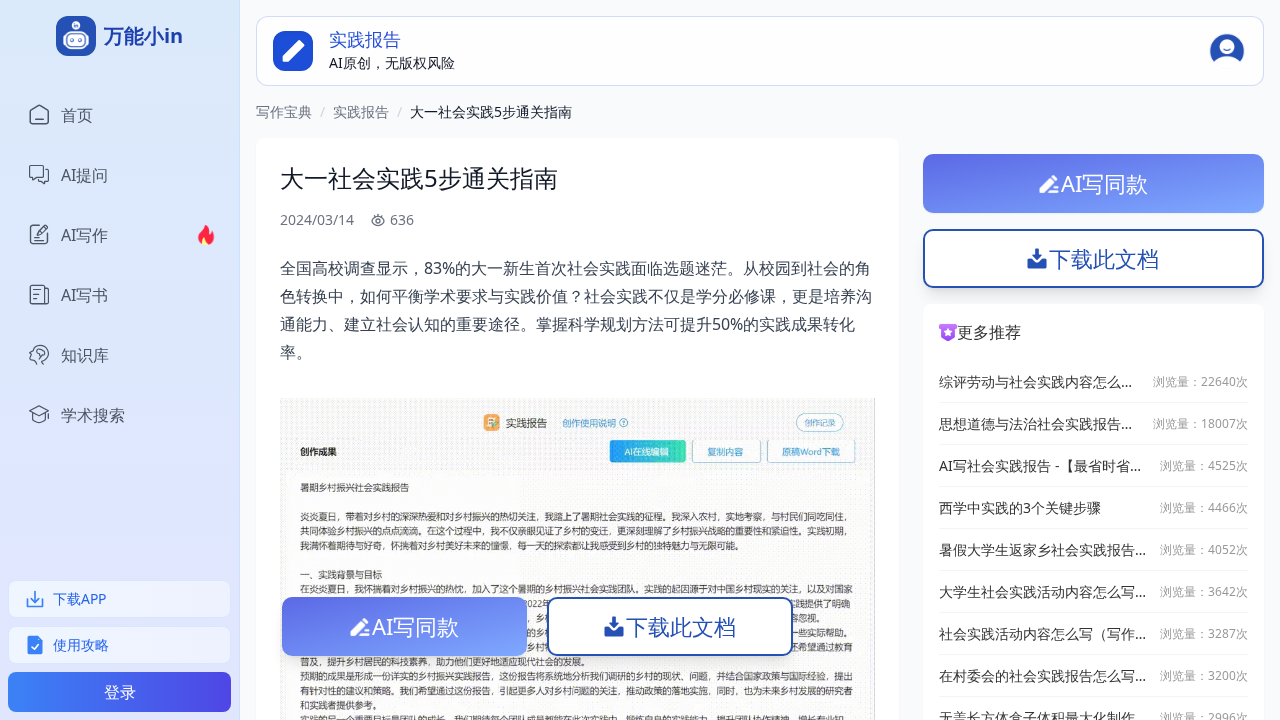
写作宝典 (284, 111)
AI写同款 (415, 626)
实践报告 (361, 111)
